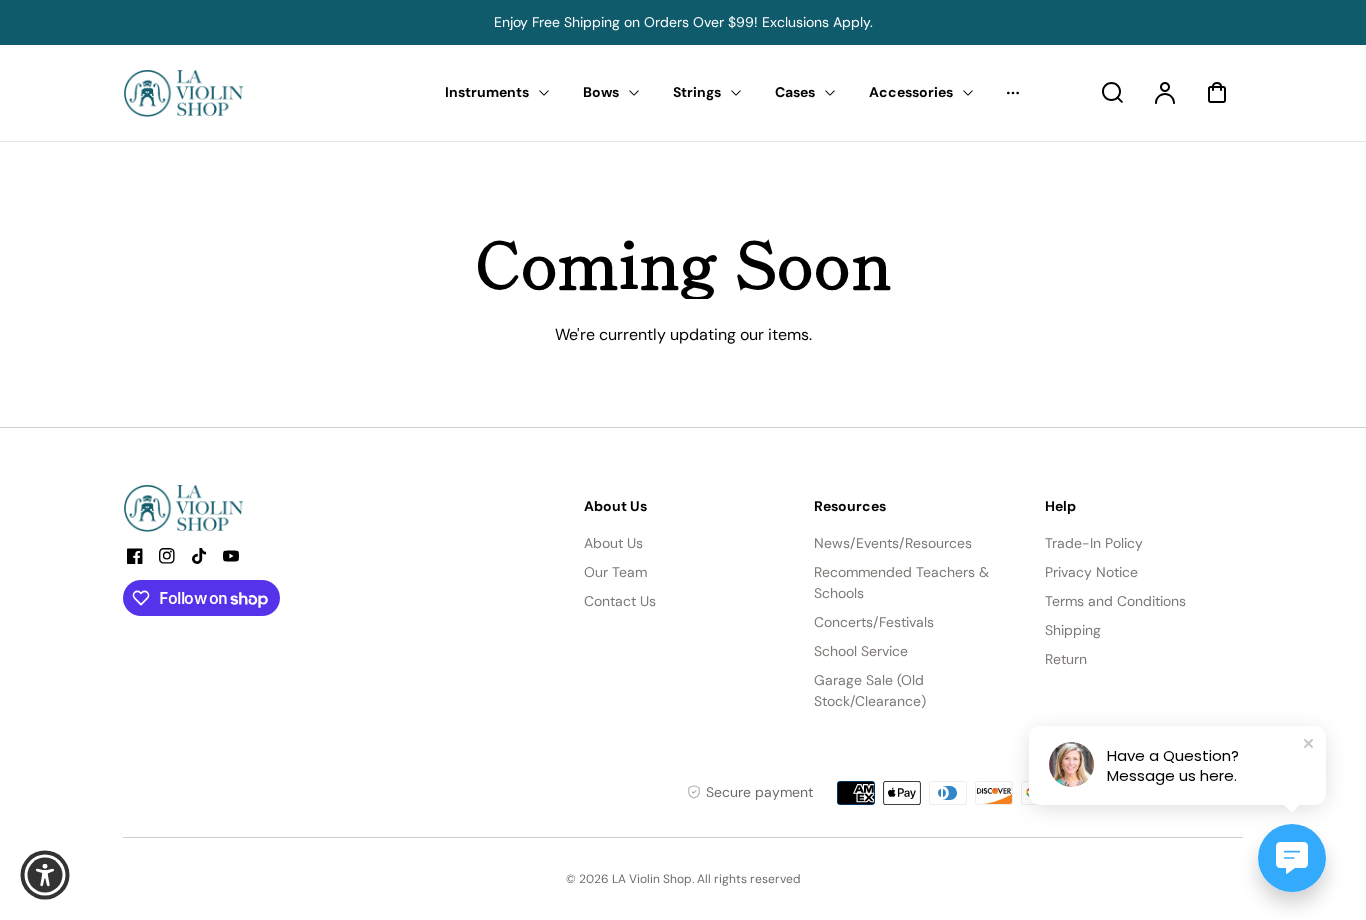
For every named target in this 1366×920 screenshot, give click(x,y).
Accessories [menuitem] (911, 92)
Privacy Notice (1091, 572)
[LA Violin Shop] (248, 508)
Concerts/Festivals (874, 622)
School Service (861, 651)
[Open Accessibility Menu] (45, 875)
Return (1066, 659)
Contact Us (620, 601)
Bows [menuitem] (601, 92)
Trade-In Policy (1094, 543)
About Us (613, 543)
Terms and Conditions (1115, 601)
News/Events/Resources (893, 543)
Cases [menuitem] (795, 92)
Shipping (1073, 630)
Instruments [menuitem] (487, 92)
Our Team (615, 572)
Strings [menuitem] (697, 92)
